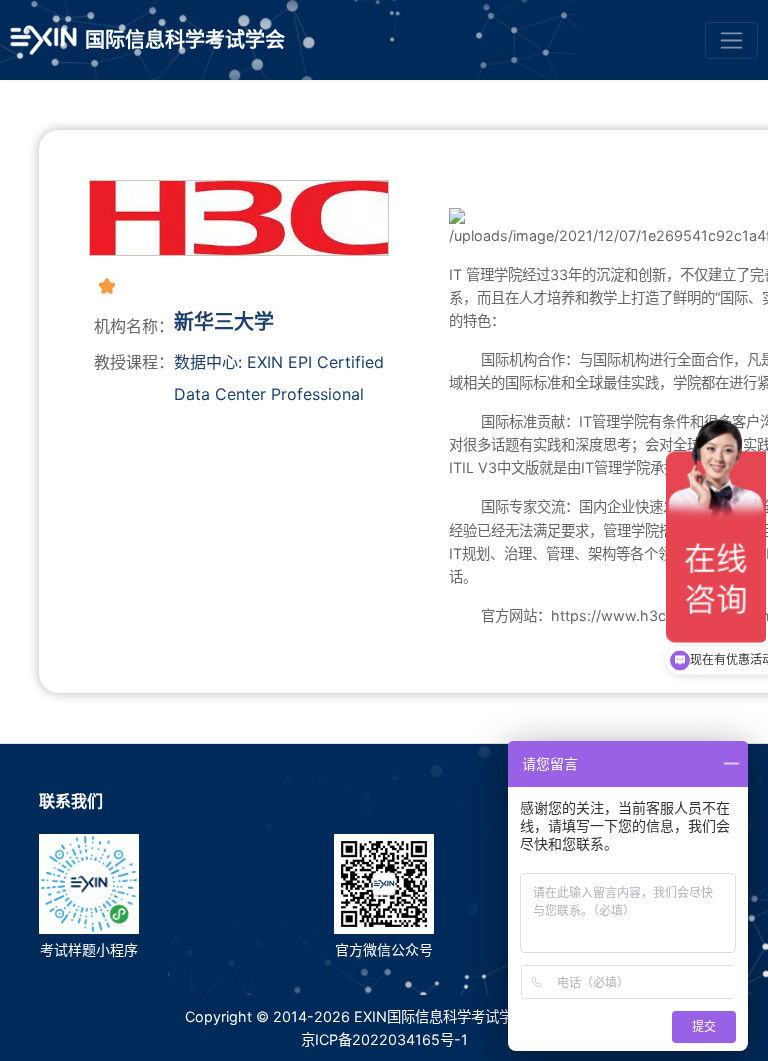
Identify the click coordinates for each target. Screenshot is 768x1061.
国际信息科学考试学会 (185, 40)
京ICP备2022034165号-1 (384, 1039)
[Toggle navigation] (731, 40)
